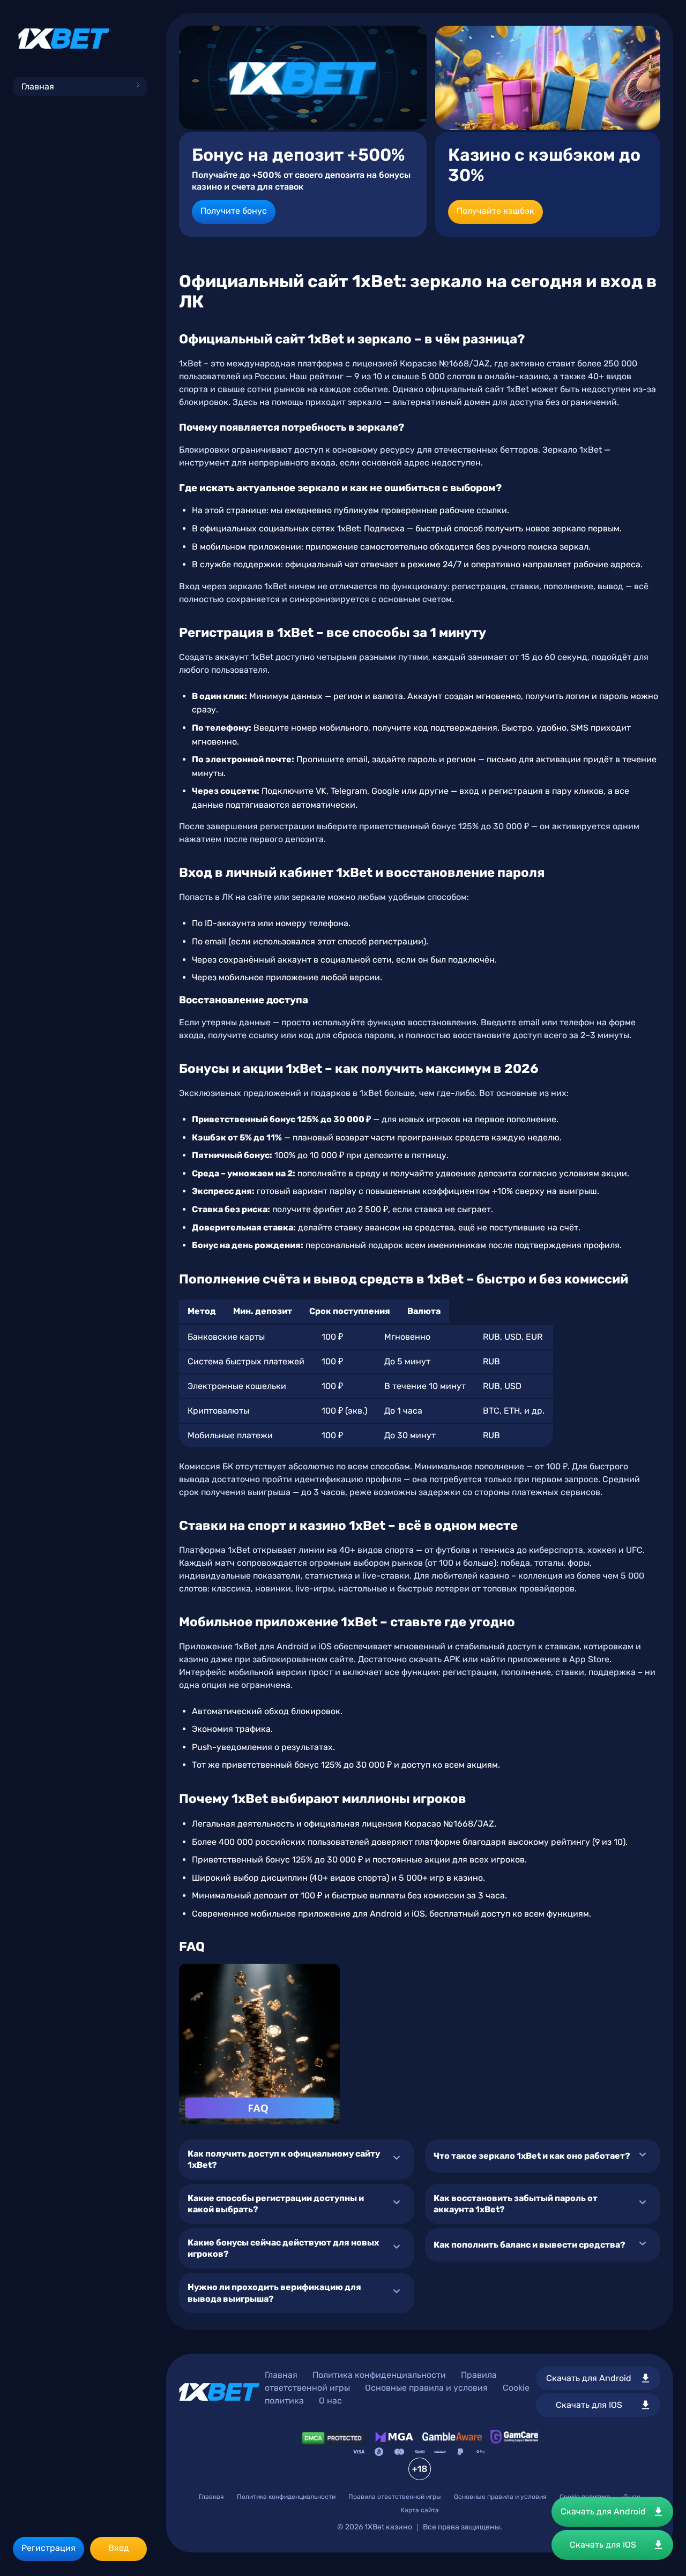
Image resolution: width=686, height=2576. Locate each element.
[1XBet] (64, 39)
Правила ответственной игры (395, 2497)
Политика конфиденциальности (379, 2375)
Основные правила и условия (426, 2388)
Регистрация (49, 2548)
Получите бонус (234, 211)
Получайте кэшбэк (495, 211)
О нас (330, 2401)
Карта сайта (420, 2510)
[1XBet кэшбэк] (548, 78)
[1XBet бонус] (303, 78)
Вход (119, 2548)
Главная (38, 87)
